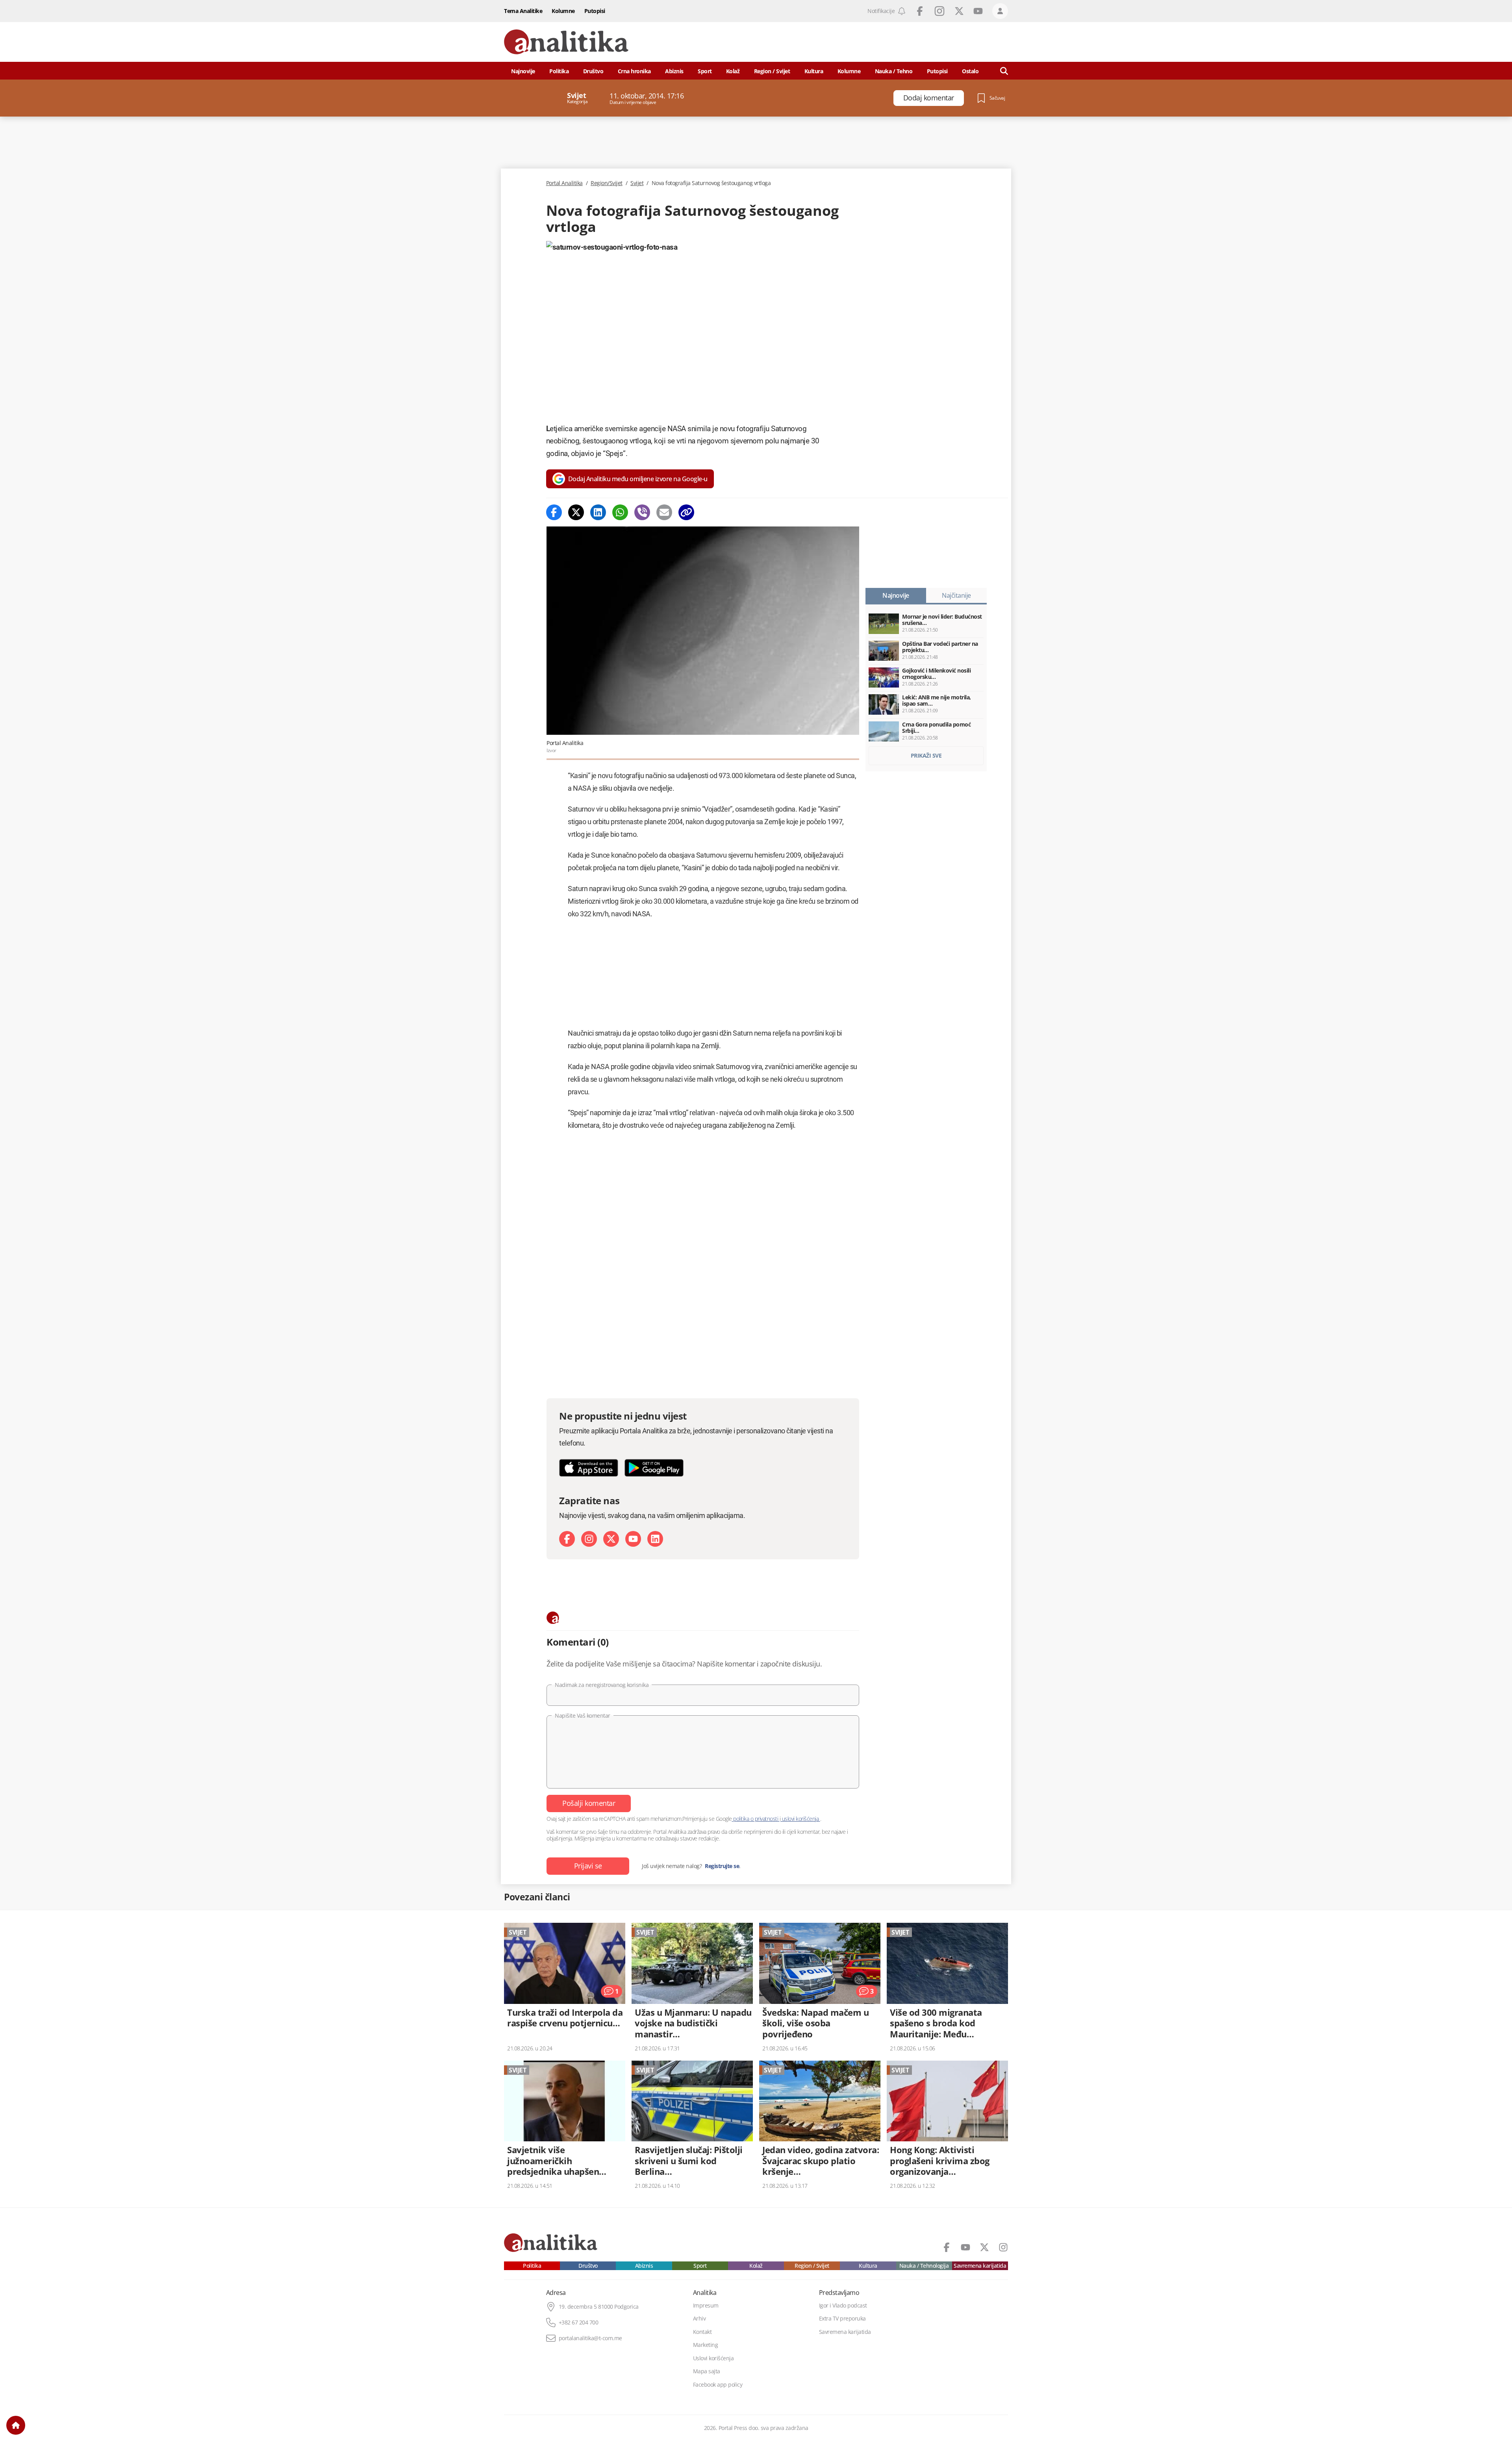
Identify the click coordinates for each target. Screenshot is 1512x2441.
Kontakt (702, 2332)
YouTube (978, 11)
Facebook (920, 11)
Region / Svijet (772, 71)
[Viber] (642, 512)
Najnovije (523, 71)
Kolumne (563, 11)
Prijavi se (588, 1866)
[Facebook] (554, 512)
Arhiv (699, 2319)
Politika (559, 71)
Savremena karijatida (980, 2266)
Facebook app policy (718, 2385)
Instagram (939, 11)
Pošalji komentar (589, 1803)
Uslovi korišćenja (713, 2358)
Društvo (593, 71)
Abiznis (674, 71)
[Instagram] (589, 1539)
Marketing (706, 2345)
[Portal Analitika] (566, 42)
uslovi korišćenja (800, 1819)
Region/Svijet (607, 183)
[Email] (664, 512)
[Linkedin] (598, 512)
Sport (705, 71)
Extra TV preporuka (842, 2319)
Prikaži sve (926, 755)
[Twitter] (576, 512)
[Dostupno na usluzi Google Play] (654, 1468)
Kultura (814, 71)
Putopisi (595, 11)
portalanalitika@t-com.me (590, 2338)
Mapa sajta (707, 2371)
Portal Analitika (564, 183)
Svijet (637, 183)
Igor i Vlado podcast (843, 2306)
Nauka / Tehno (894, 71)
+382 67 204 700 (579, 2322)
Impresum (706, 2306)
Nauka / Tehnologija (924, 2266)
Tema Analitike (523, 11)
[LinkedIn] (655, 1539)
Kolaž (733, 71)
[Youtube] (633, 1539)
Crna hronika (634, 71)
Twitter (959, 11)
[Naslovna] (16, 2425)
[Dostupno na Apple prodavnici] (589, 1468)
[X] (611, 1539)
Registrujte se (722, 1866)
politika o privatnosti (756, 1819)
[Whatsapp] (620, 512)
